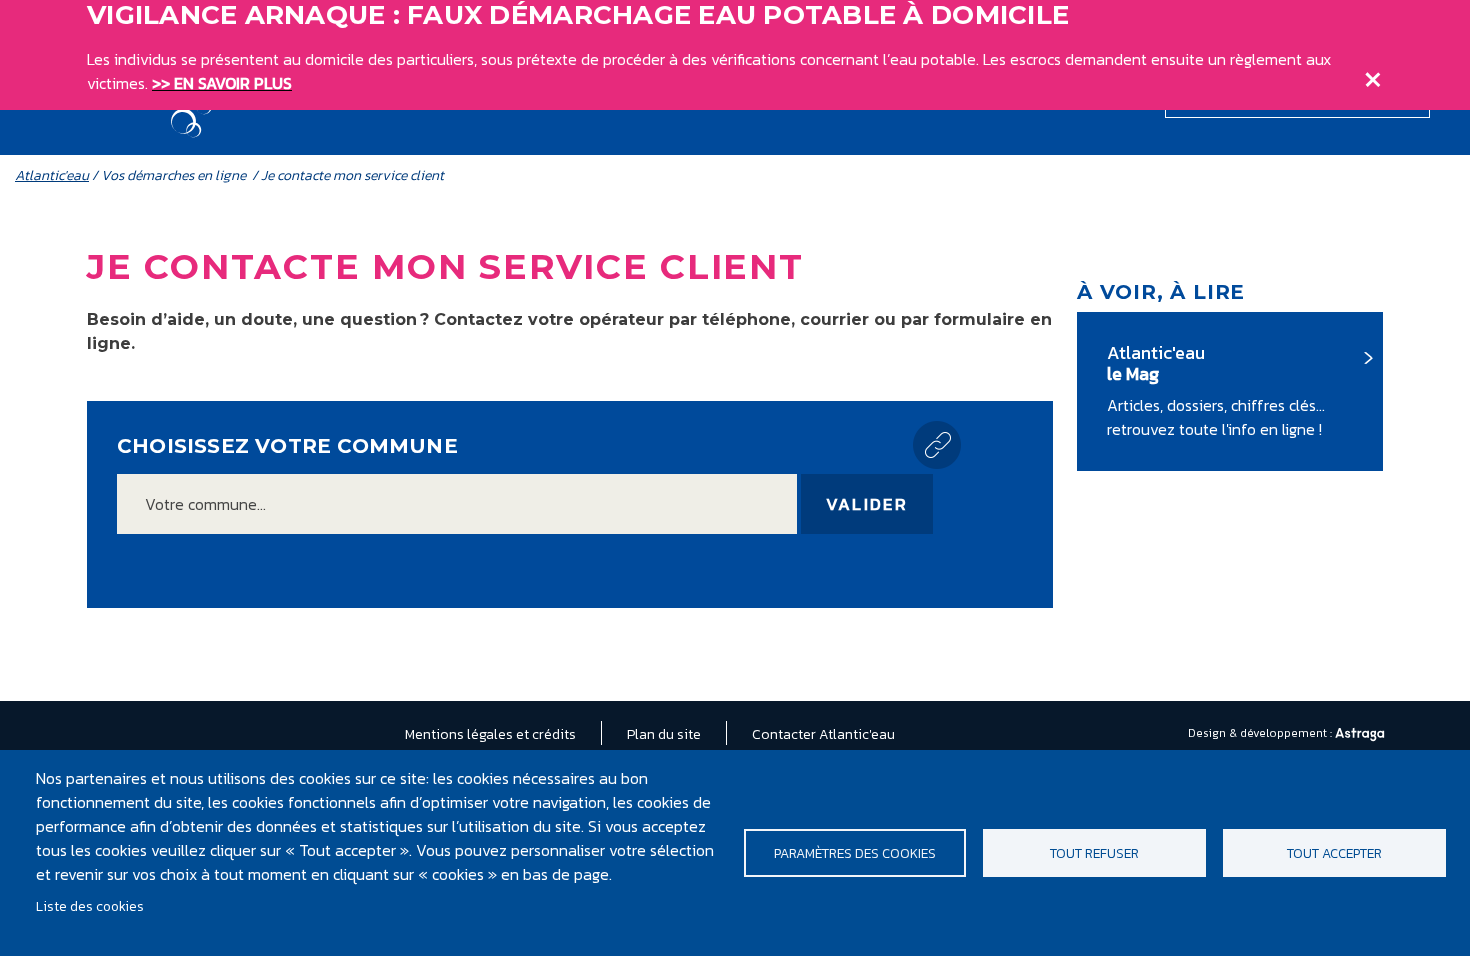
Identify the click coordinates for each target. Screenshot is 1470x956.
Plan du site (664, 734)
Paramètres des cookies (855, 853)
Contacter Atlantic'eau (823, 734)
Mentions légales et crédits (490, 734)
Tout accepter (1334, 853)
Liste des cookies (90, 906)
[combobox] (457, 504)
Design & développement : (1261, 733)
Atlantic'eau (52, 175)
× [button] (1373, 75)
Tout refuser (1094, 853)
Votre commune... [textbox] (205, 504)
